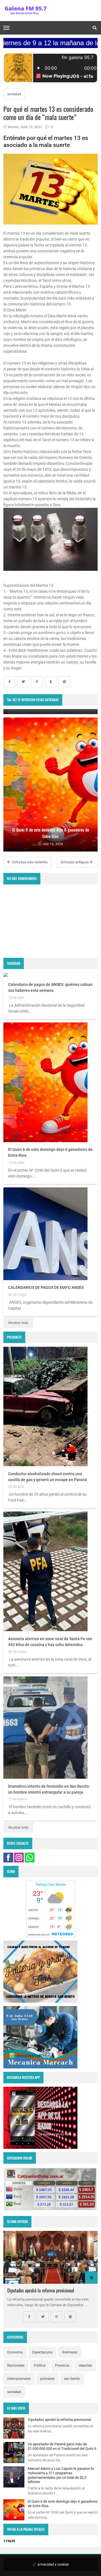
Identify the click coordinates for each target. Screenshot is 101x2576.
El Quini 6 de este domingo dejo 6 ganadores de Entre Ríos (50, 1152)
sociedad (14, 94)
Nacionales (16, 2366)
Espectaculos (42, 2352)
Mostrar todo (18, 1323)
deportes (85, 2366)
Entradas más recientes (30, 862)
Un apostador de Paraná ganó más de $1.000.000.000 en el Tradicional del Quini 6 (62, 2446)
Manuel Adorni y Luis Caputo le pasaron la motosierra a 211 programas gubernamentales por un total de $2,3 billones (61, 2475)
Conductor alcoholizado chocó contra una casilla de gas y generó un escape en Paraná (48, 1477)
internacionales (19, 2379)
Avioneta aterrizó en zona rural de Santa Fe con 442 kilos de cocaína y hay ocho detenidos (50, 1642)
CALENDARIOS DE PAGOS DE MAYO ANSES (46, 1287)
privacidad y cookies (53, 2564)
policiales (47, 2379)
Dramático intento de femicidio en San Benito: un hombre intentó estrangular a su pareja (49, 1789)
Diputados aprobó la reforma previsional (41, 2290)
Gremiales (70, 2352)
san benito (72, 2379)
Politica (40, 2366)
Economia (15, 2352)
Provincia (62, 2366)
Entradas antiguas (75, 862)
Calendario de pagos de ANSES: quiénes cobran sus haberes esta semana (50, 987)
